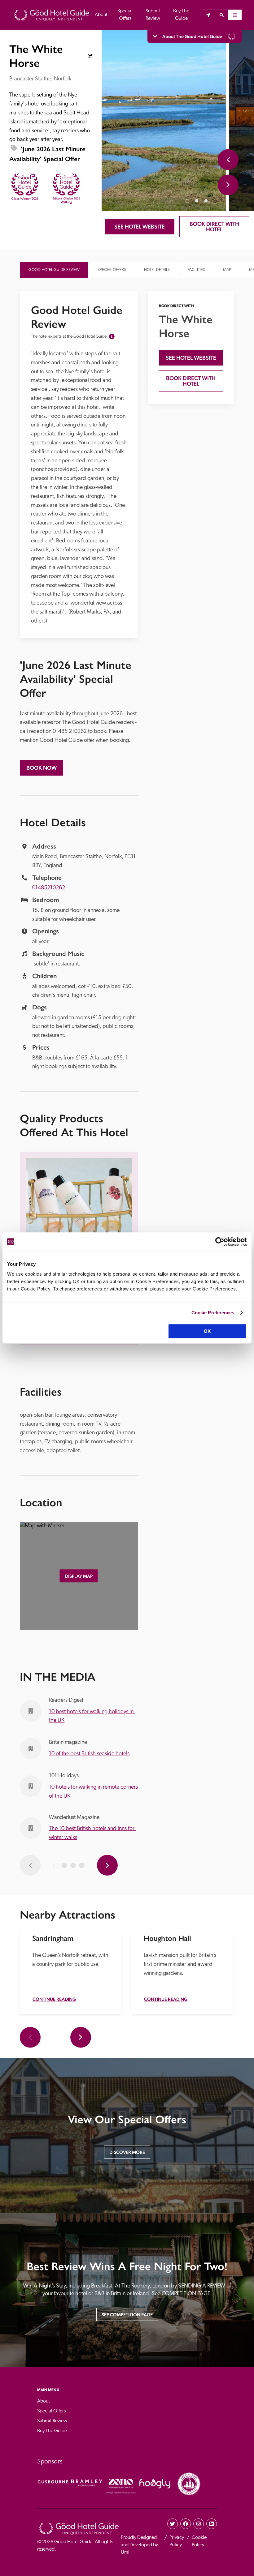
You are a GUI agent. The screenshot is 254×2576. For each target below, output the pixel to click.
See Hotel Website (140, 227)
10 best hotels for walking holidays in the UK (92, 1716)
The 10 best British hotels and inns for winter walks (92, 1833)
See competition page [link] (127, 2315)
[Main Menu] (235, 15)
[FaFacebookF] (186, 2524)
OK (207, 1331)
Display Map (79, 1576)
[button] (222, 15)
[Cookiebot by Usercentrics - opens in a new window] (220, 1242)
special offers (112, 270)
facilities (196, 270)
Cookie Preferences (213, 1313)
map (227, 270)
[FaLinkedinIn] (212, 2524)
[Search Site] (222, 15)
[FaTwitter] (173, 2524)
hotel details (157, 270)
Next (228, 185)
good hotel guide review (54, 270)
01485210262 (49, 888)
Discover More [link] (127, 2152)
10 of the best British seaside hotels (89, 1754)
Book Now (42, 768)
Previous (228, 160)
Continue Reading (54, 1999)
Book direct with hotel (215, 227)
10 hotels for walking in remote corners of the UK (93, 1792)
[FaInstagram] (199, 2524)
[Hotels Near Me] (208, 15)
